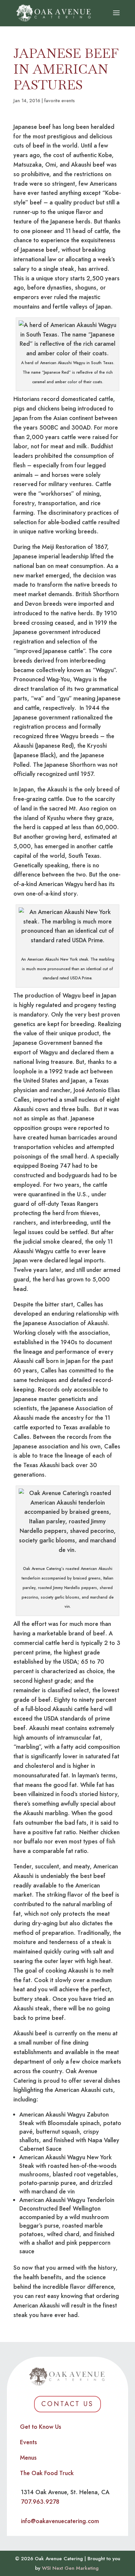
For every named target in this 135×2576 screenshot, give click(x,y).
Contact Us (67, 2404)
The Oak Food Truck (47, 2473)
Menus (28, 2458)
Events (29, 2442)
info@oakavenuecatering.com (60, 2521)
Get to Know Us (41, 2427)
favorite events (59, 101)
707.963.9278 (40, 2502)
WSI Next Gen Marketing (70, 2568)
